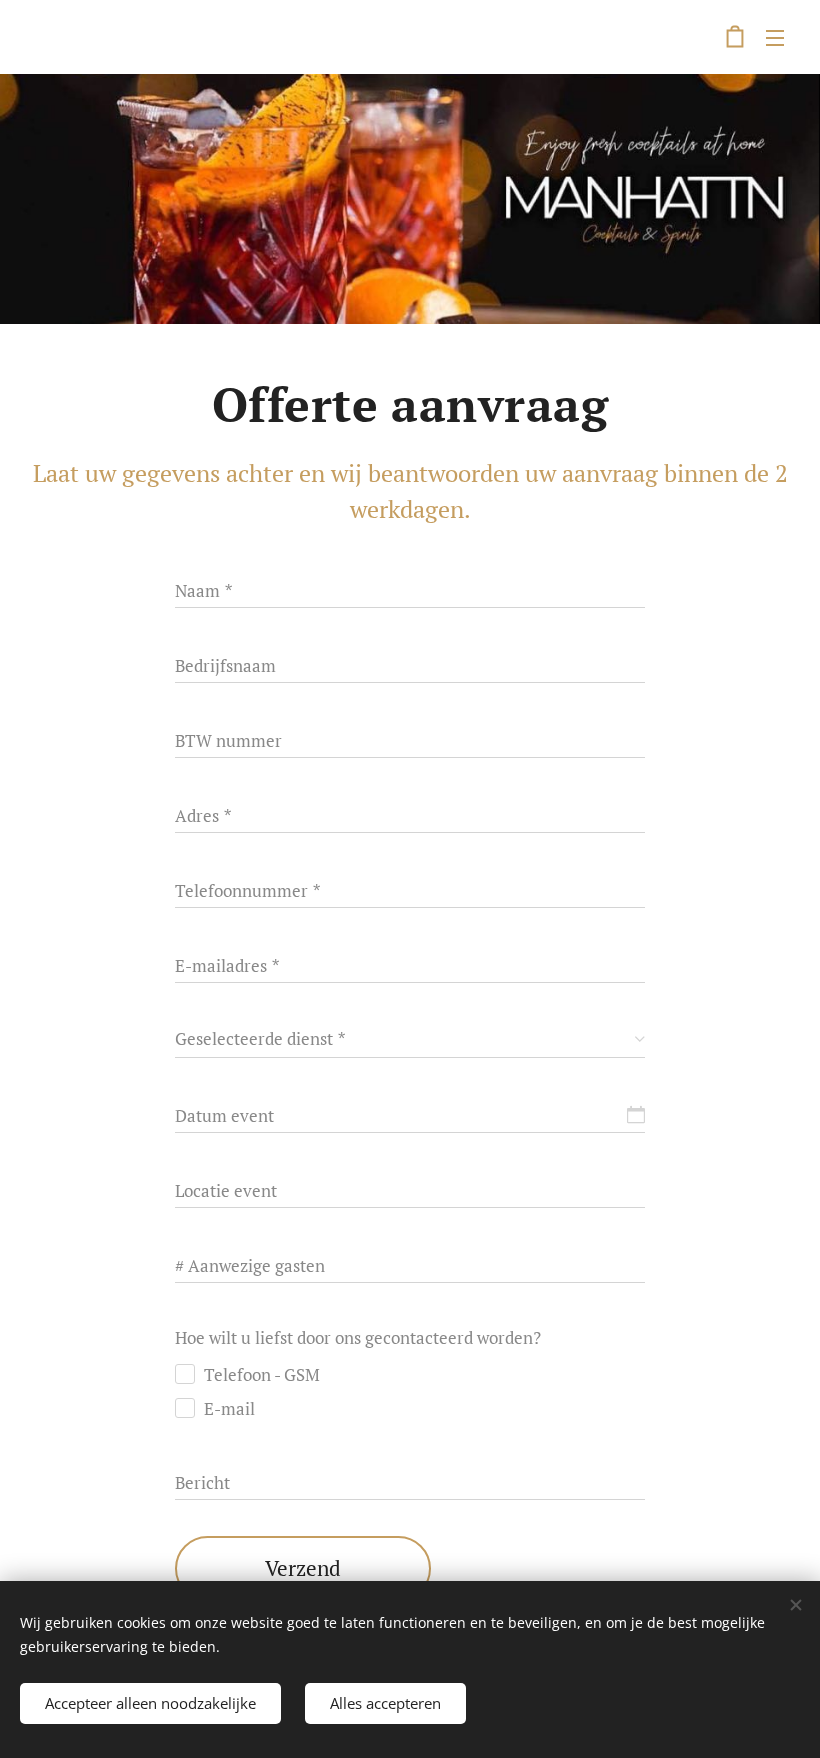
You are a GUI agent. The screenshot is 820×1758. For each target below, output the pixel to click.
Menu (775, 37)
